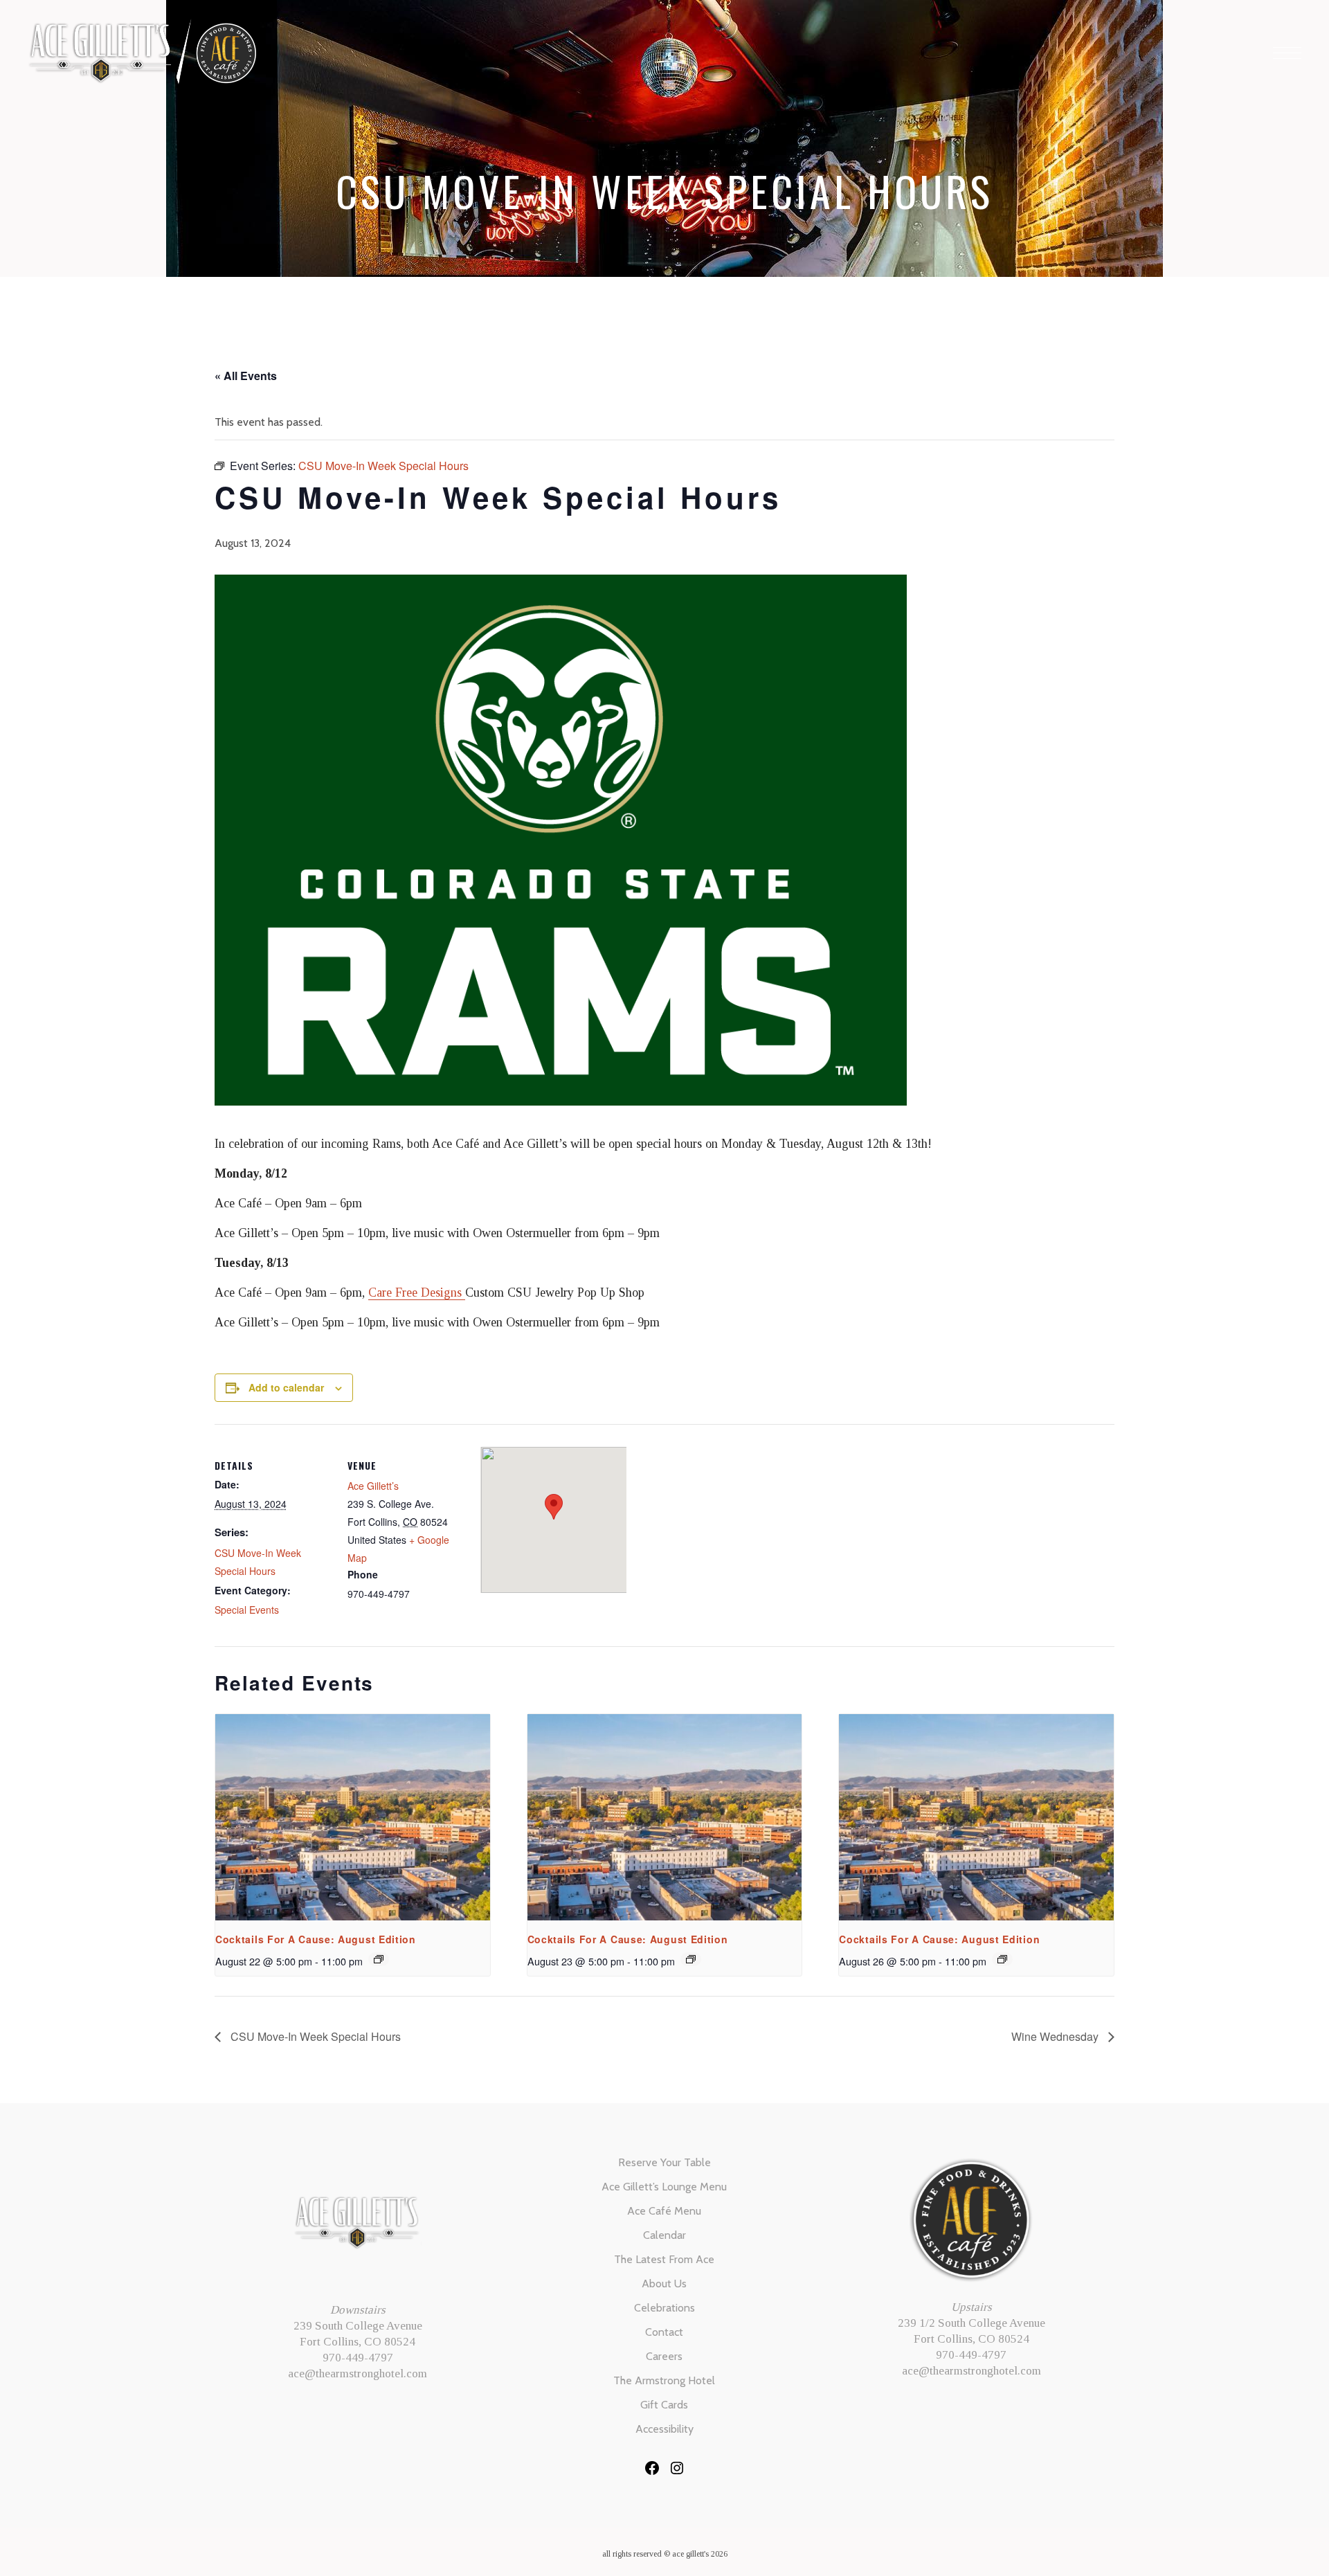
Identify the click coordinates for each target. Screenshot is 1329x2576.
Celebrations (664, 2308)
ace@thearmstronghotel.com (358, 2374)
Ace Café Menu (664, 2211)
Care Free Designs (417, 1292)
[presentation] (353, 1817)
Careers (664, 2356)
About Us (664, 2284)
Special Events (247, 1610)
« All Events (246, 376)
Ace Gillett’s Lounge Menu (664, 2187)
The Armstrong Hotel (664, 2380)
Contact (664, 2332)
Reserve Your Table (664, 2162)
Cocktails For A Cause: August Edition (316, 1939)
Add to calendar (286, 1387)
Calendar (664, 2235)
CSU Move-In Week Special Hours (314, 2036)
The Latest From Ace (664, 2259)
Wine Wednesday (1056, 2036)
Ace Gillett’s (373, 1486)
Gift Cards (664, 2405)
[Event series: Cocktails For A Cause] (379, 1959)
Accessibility (664, 2429)
